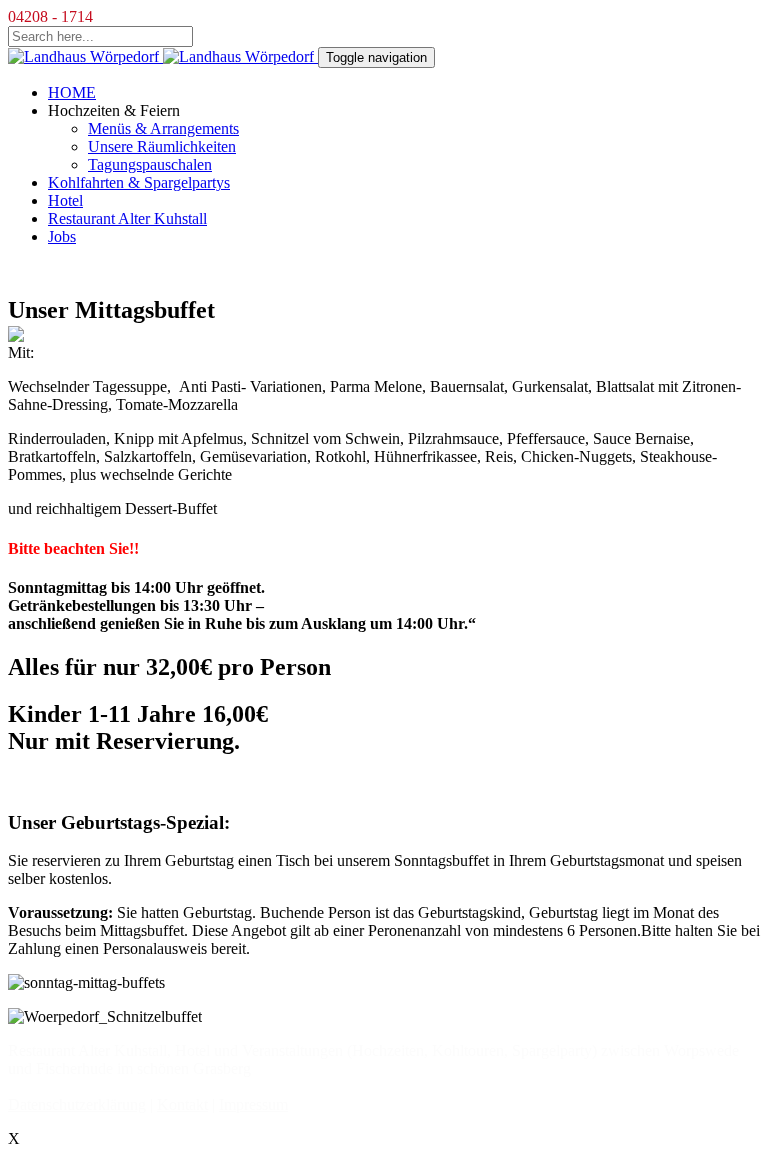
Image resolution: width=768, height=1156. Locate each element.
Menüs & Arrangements (163, 128)
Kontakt (182, 1104)
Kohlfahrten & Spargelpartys (139, 182)
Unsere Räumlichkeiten (162, 146)
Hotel (65, 200)
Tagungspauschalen (150, 164)
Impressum (253, 1104)
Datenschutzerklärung (77, 1104)
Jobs (62, 236)
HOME (72, 92)
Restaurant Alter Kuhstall (127, 218)
